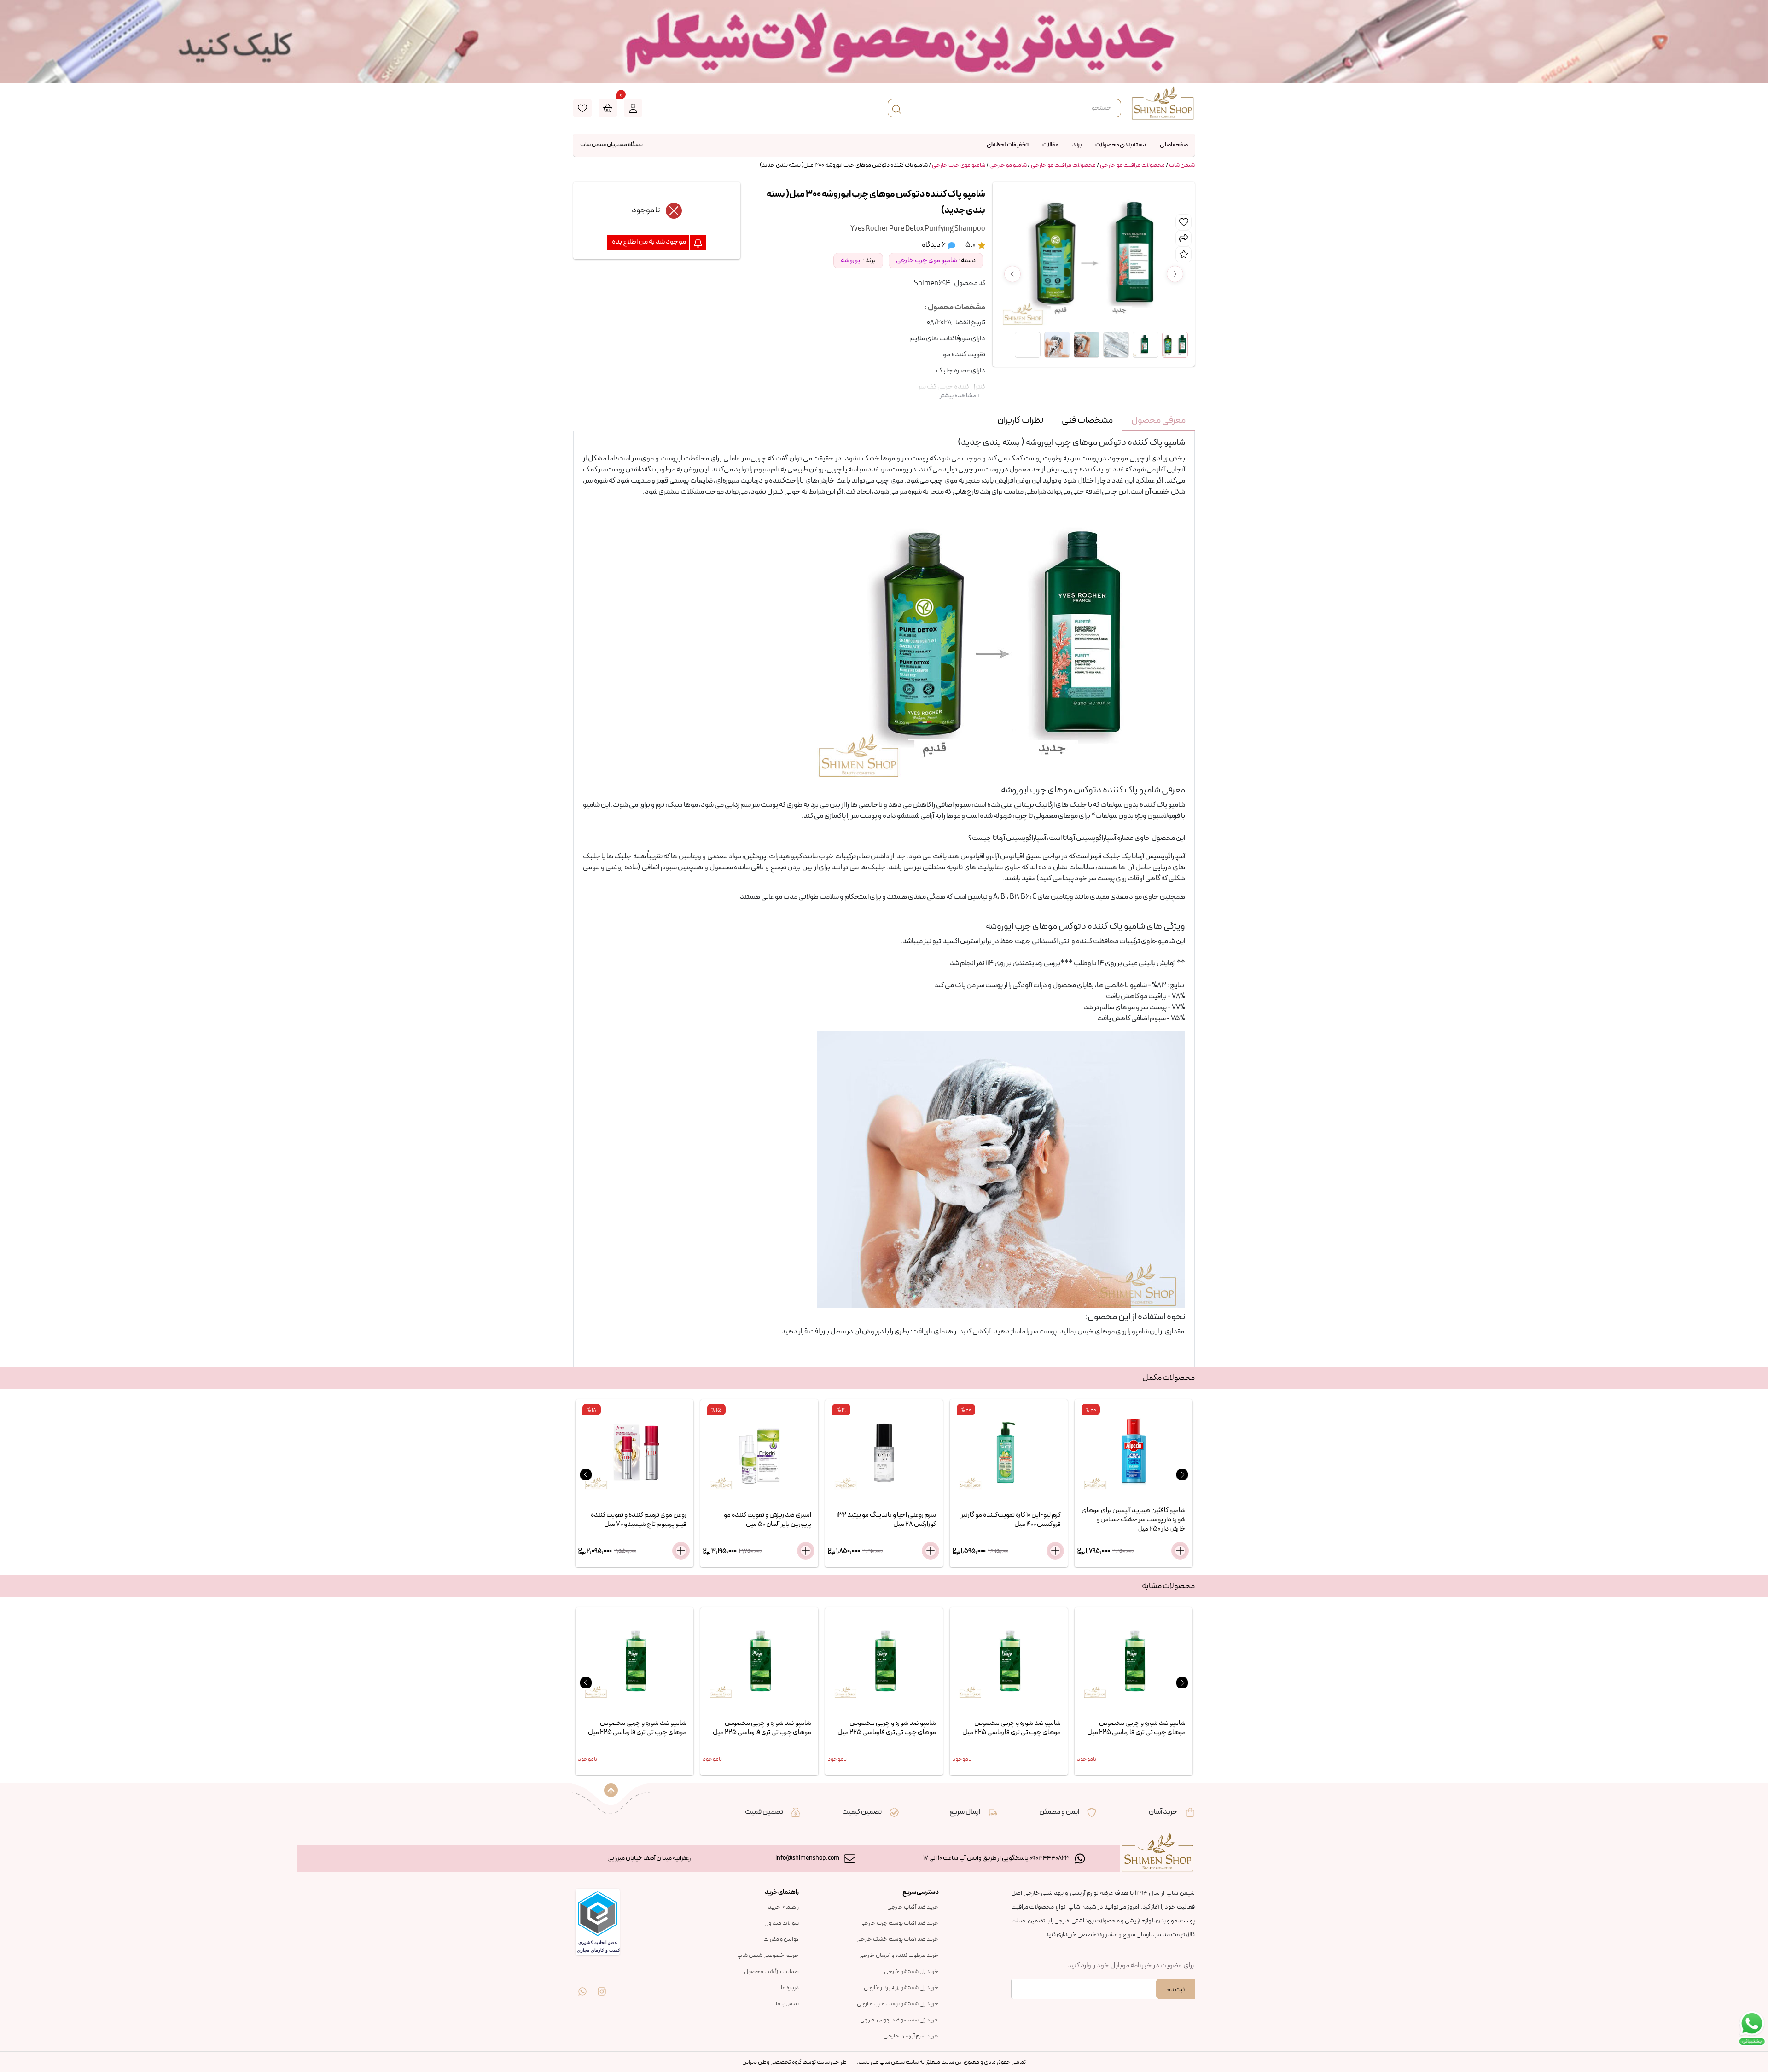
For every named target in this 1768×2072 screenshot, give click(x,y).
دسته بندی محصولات (1121, 145)
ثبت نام (1175, 1989)
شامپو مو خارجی (1008, 165)
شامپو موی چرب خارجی (959, 165)
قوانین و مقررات (781, 1939)
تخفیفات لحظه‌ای (1008, 145)
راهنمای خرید (783, 1907)
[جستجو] (897, 108)
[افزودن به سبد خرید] (681, 1551)
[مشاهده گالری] (1028, 345)
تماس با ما (787, 2004)
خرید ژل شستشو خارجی (911, 1972)
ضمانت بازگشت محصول (771, 1972)
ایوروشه (851, 260)
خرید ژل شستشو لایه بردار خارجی (901, 1988)
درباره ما (790, 1988)
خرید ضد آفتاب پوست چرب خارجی (899, 1923)
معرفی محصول (1158, 420)
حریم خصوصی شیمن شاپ (768, 1956)
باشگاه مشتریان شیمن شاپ (611, 145)
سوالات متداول (782, 1923)
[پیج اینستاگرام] (602, 1985)
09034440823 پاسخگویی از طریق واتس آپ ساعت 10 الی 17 (996, 1858)
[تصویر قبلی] (1012, 274)
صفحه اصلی (1174, 145)
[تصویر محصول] (1175, 345)
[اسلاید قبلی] (586, 1475)
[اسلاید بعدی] (1182, 1475)
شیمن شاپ (1182, 165)
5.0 (971, 245)
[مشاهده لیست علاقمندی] (582, 108)
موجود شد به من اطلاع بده (649, 242)
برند (1077, 145)
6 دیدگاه (934, 245)
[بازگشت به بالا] (611, 1790)
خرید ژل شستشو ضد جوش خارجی (899, 2020)
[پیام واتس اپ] (582, 1985)
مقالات (1050, 145)
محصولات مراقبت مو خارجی (1132, 165)
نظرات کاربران (1020, 420)
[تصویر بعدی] (1175, 274)
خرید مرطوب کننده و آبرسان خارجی (899, 1956)
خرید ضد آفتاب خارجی (913, 1907)
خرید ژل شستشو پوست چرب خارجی (898, 2004)
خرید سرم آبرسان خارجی (911, 2036)
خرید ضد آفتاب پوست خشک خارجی (898, 1939)
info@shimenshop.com (807, 1858)
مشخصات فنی (1087, 420)
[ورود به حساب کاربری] (633, 108)
